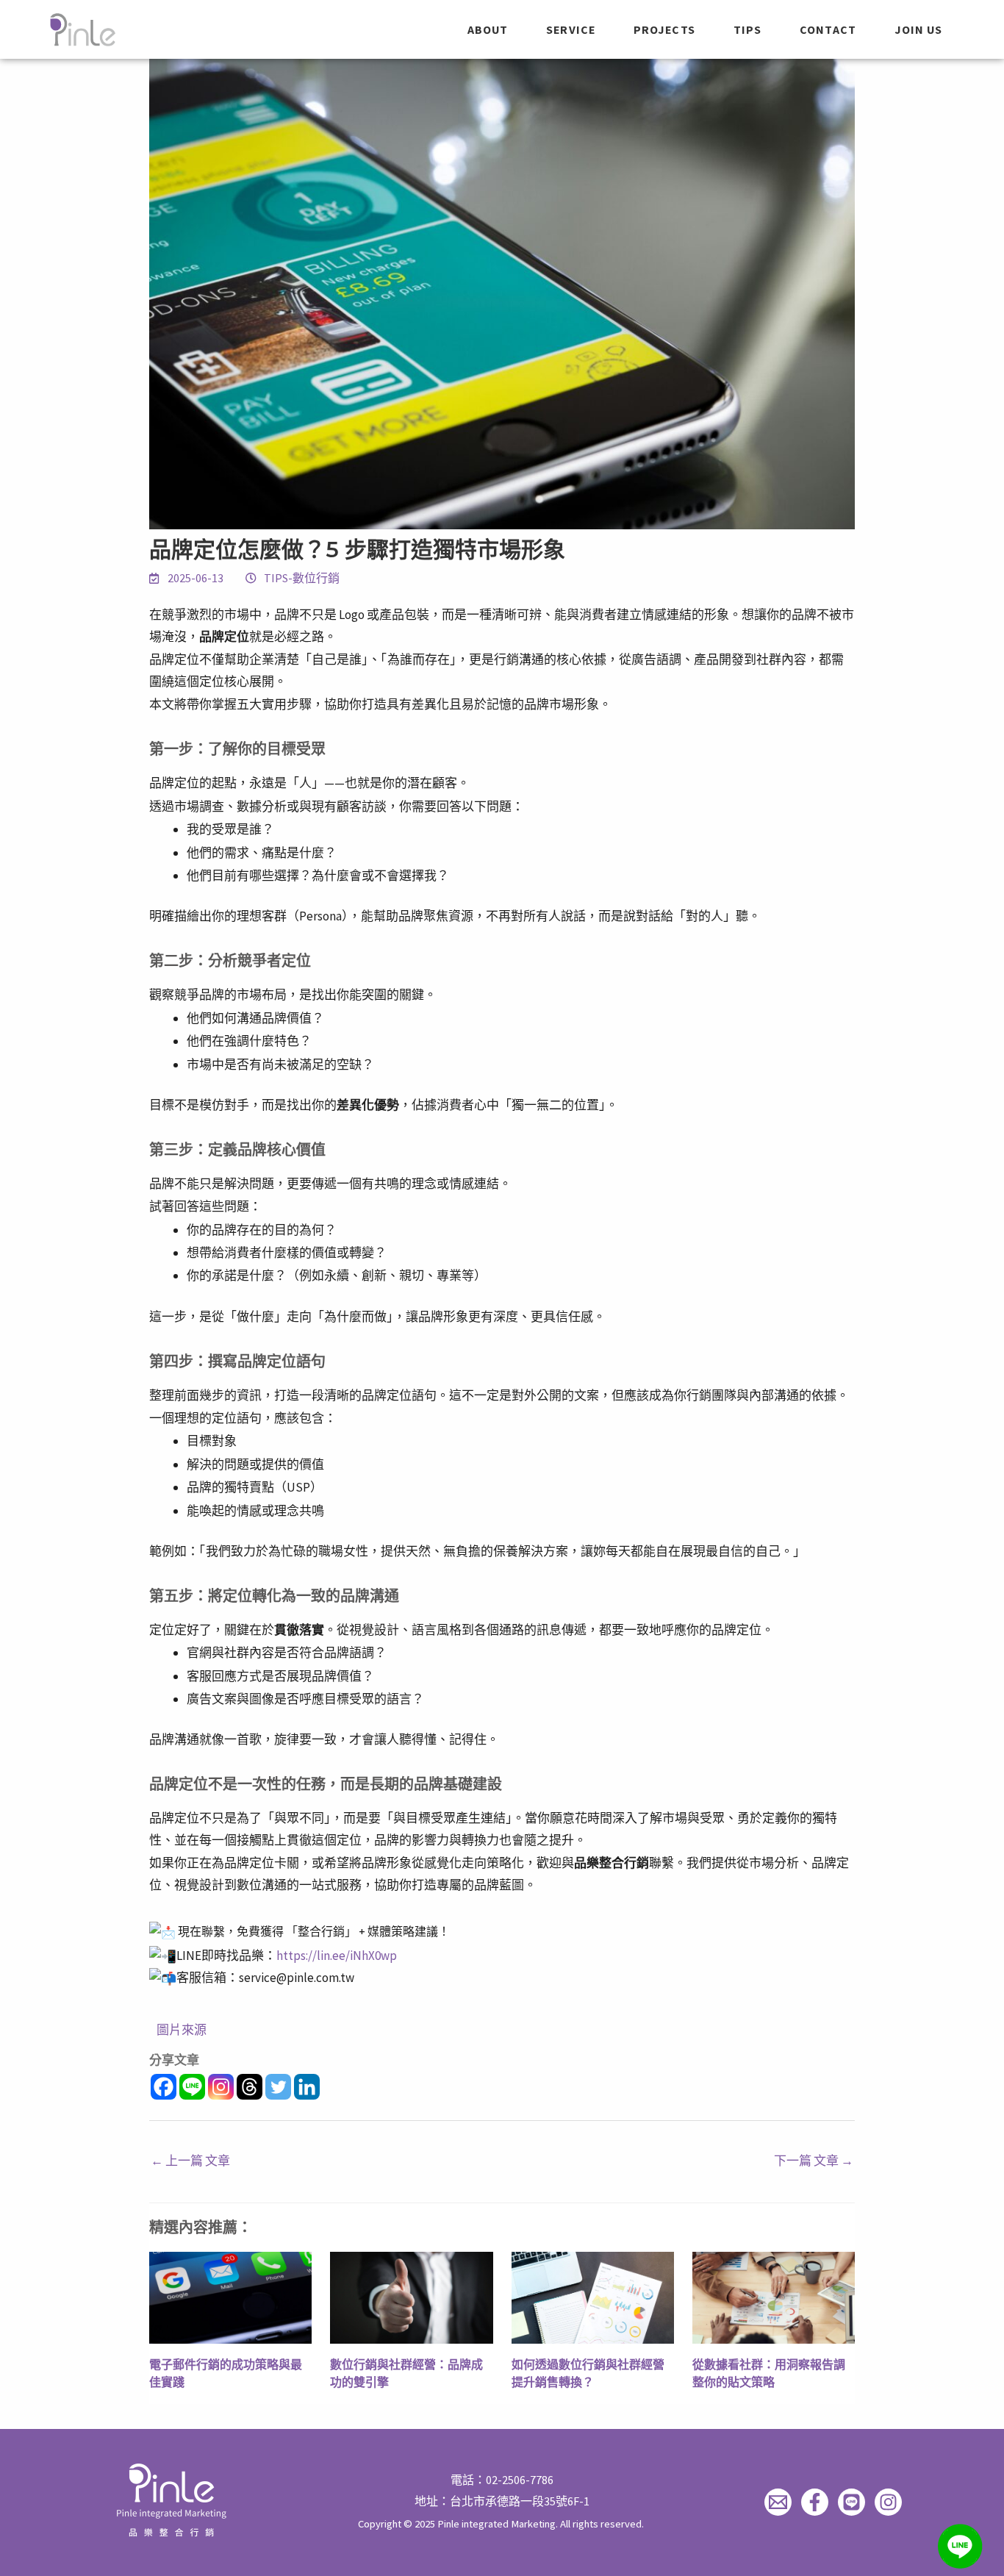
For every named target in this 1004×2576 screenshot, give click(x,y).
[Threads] (250, 2087)
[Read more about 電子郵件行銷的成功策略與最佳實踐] (230, 2297)
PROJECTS (664, 29)
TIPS (747, 29)
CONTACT (828, 29)
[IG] (888, 2502)
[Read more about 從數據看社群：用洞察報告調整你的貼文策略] (774, 2297)
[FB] (815, 2502)
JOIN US (919, 29)
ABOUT (488, 29)
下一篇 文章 (814, 2161)
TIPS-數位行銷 (302, 578)
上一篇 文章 (190, 2161)
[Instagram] (221, 2087)
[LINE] (851, 2502)
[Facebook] (164, 2087)
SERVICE (571, 29)
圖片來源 (182, 2030)
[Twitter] (278, 2087)
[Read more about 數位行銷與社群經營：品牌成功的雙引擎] (411, 2297)
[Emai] (778, 2502)
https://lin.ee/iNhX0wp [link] (337, 1956)
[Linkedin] (307, 2087)
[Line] (192, 2087)
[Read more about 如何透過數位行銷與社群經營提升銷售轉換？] (593, 2297)
